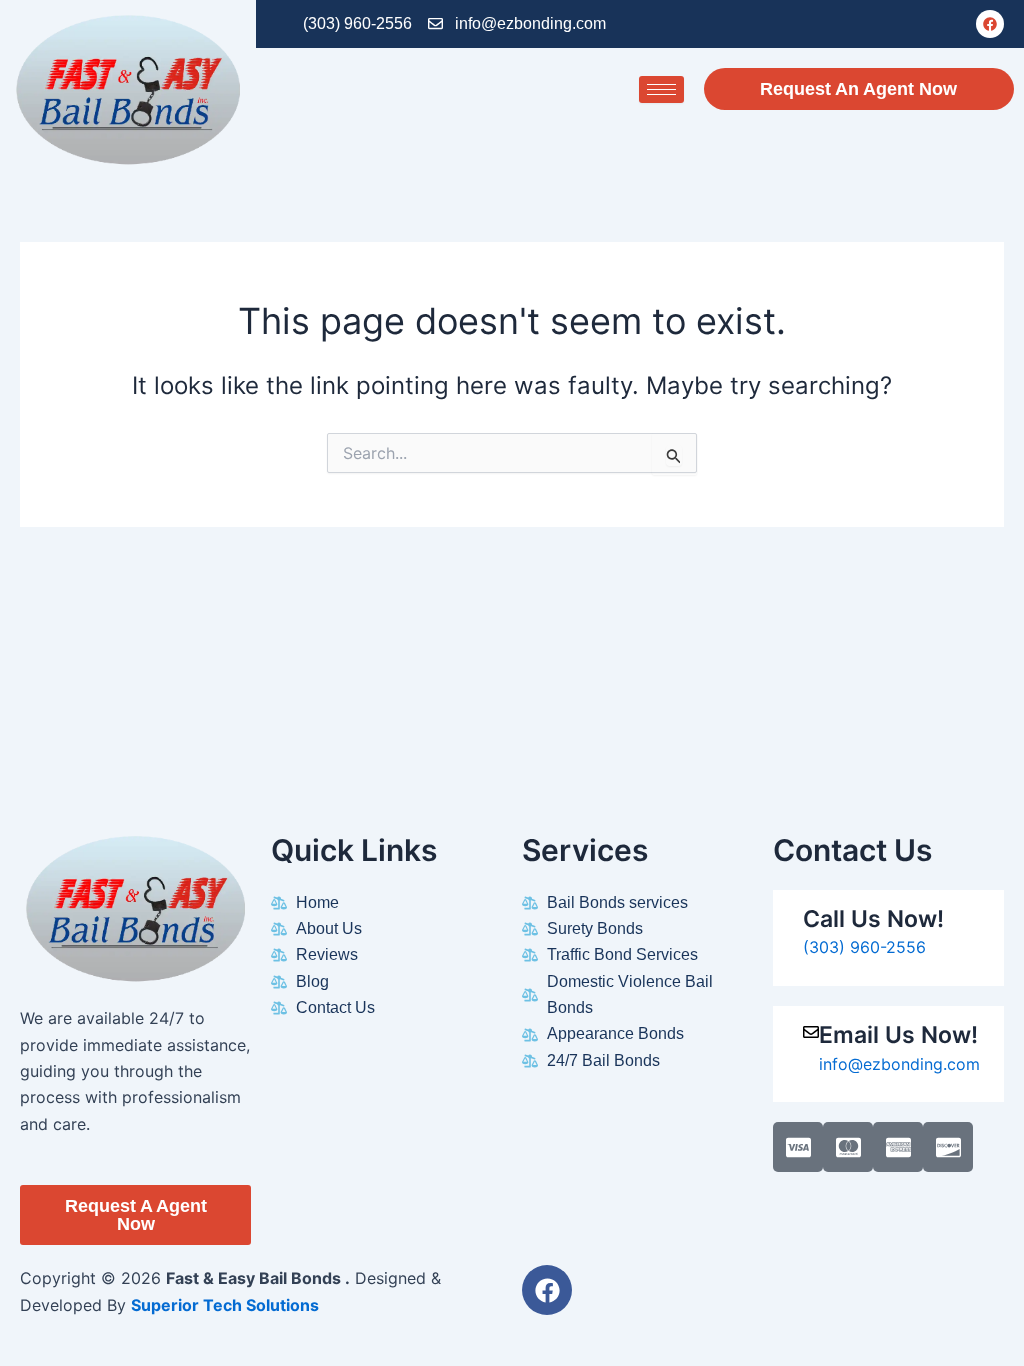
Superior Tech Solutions (225, 1305)
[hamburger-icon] (661, 89)
